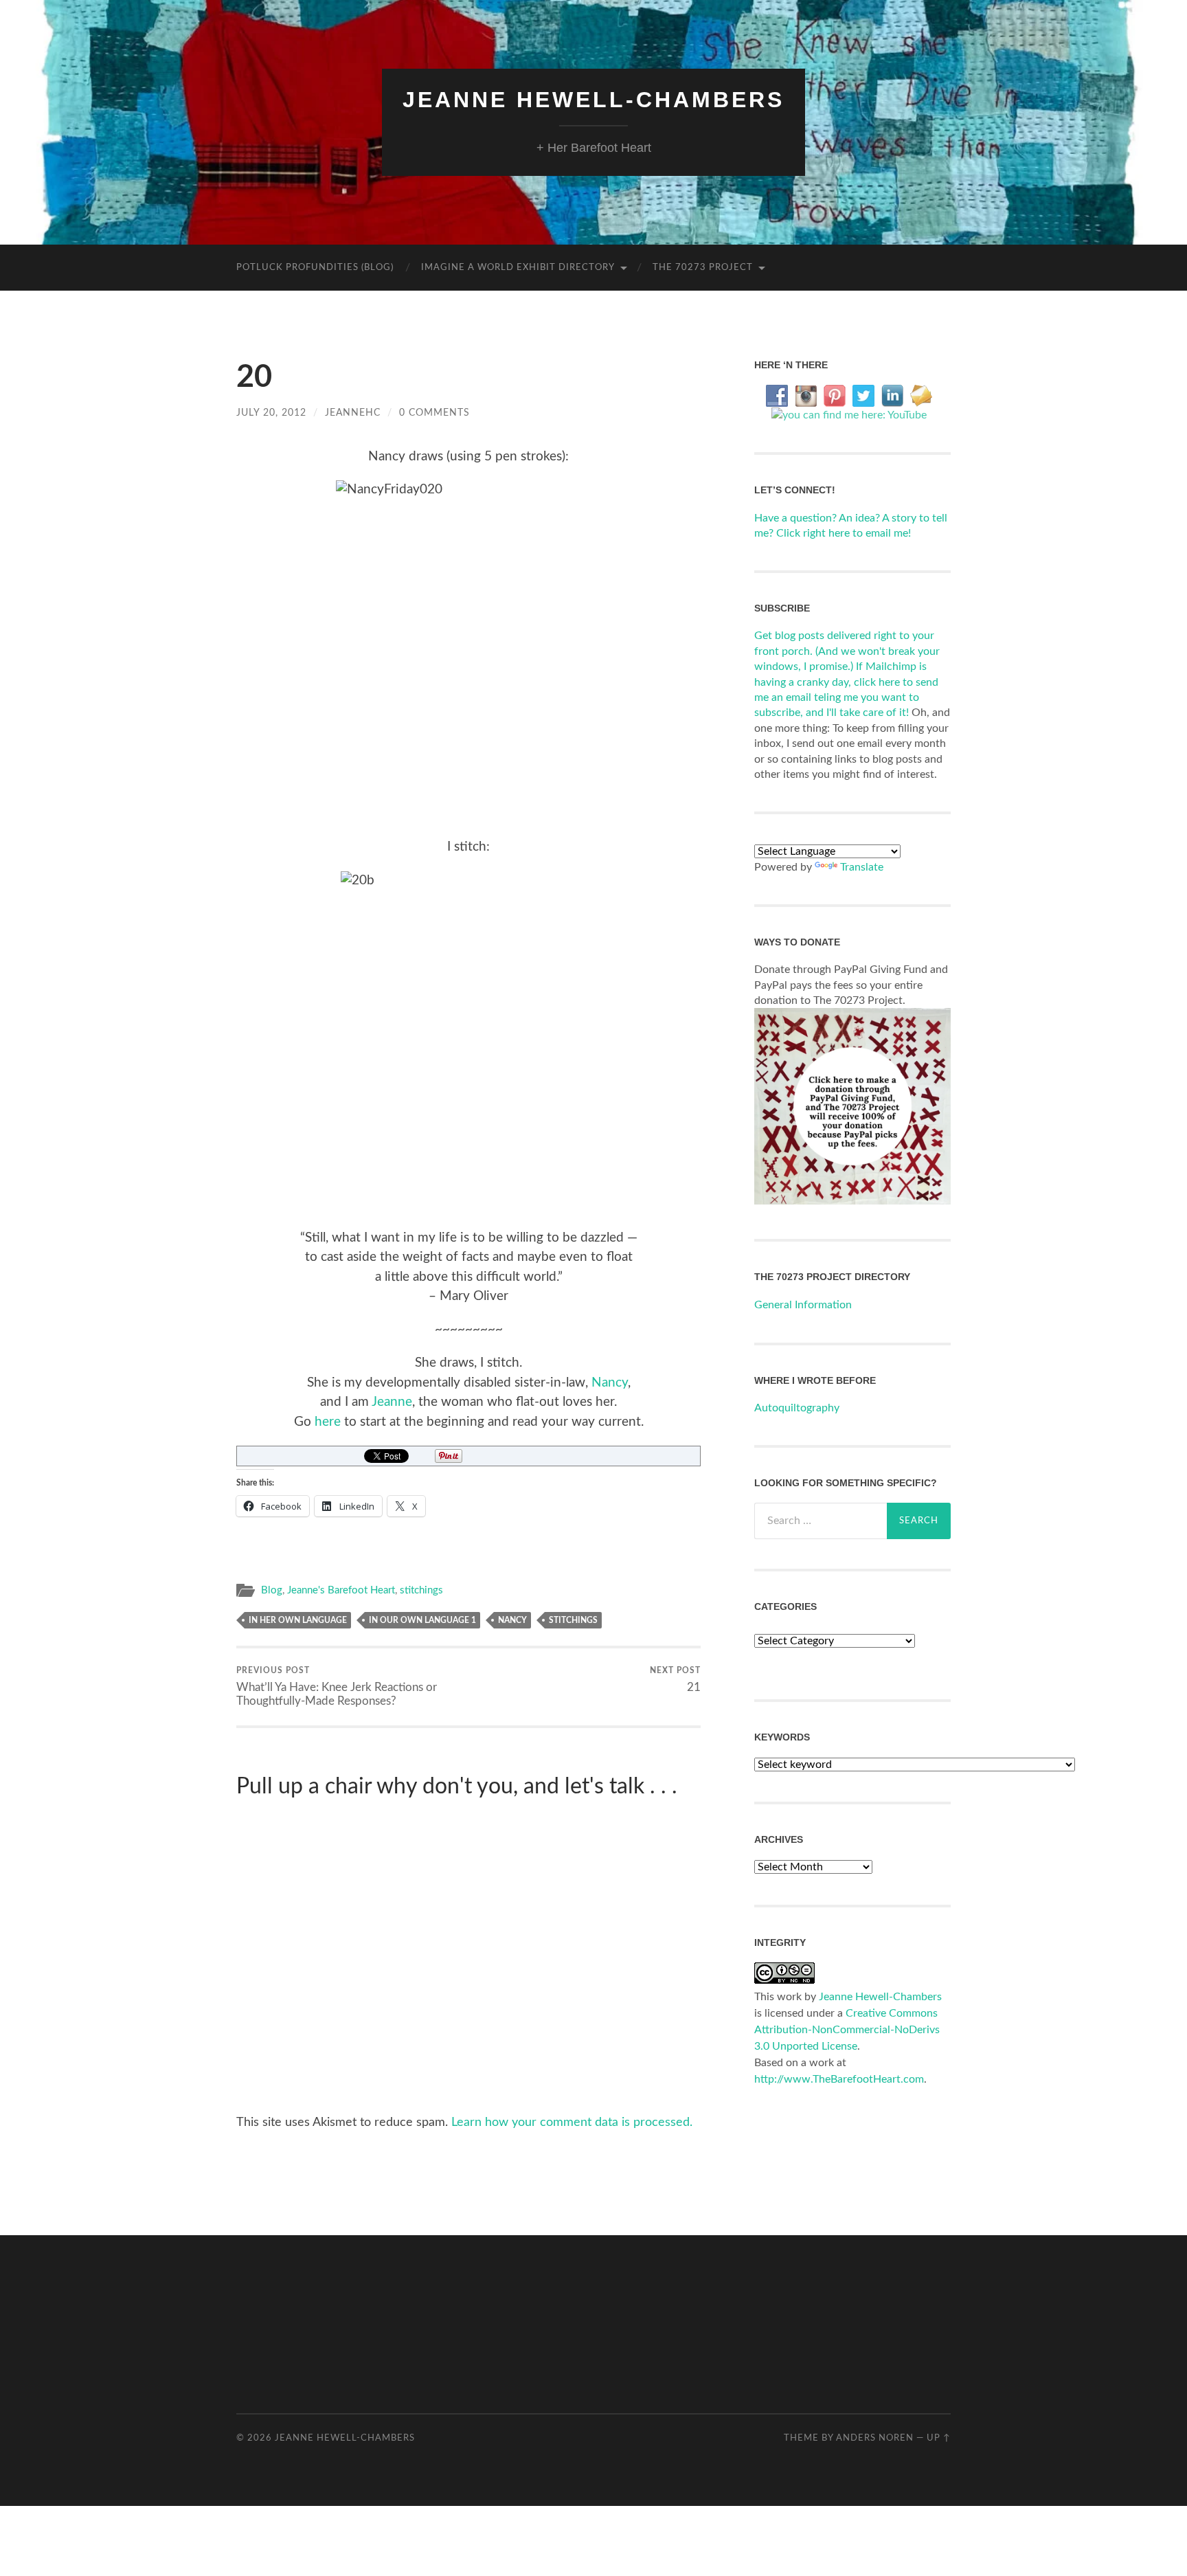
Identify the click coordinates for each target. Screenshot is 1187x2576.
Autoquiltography (797, 1408)
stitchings (421, 1590)
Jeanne (392, 1402)
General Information (803, 1305)
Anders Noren (875, 2438)
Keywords (782, 1737)
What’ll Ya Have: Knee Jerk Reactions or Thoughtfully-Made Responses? (337, 1686)
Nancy (610, 1383)
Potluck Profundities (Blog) (315, 268)
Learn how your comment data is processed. (572, 2123)
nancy (512, 1620)
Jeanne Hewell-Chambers (593, 100)
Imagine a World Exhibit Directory (518, 268)
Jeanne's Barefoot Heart (341, 1590)
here (328, 1422)
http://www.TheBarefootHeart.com (839, 2079)
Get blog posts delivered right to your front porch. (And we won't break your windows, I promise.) (847, 651)
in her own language (298, 1620)
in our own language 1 (422, 1620)
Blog (272, 1590)
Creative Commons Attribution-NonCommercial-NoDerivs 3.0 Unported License (847, 2030)
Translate (862, 867)
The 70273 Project (703, 268)
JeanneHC (353, 413)
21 (675, 1679)
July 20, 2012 (271, 413)
